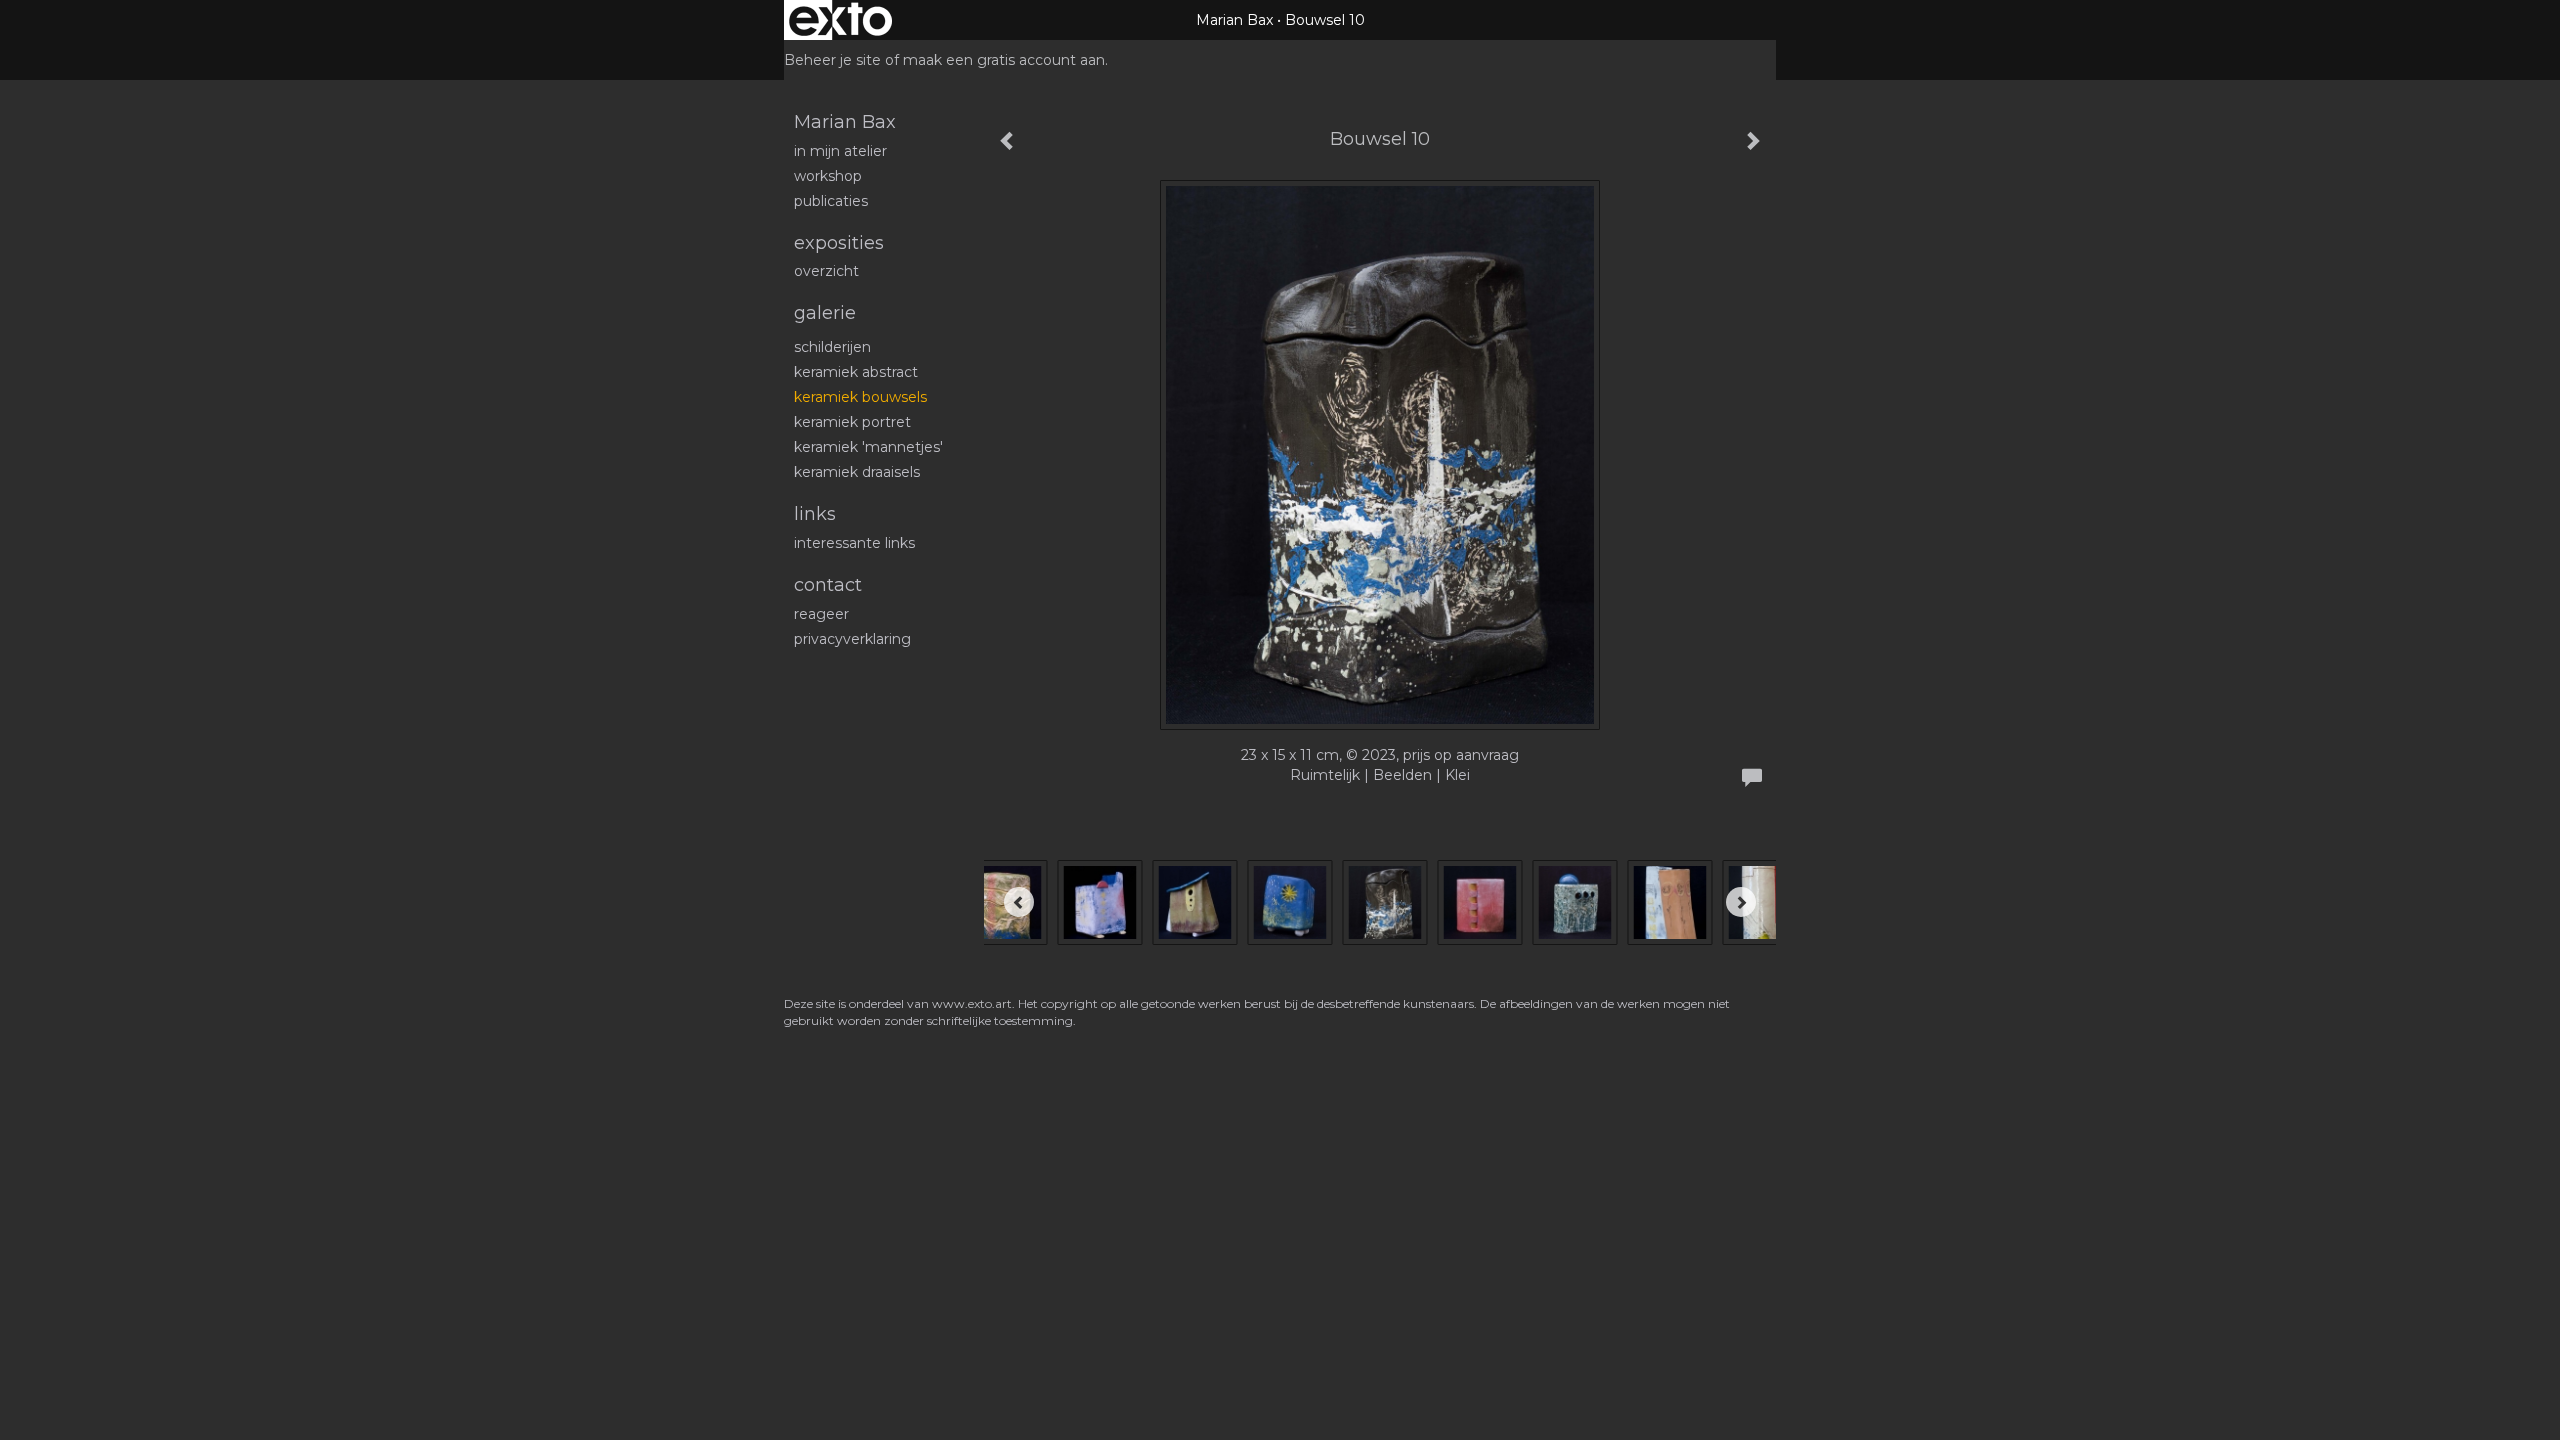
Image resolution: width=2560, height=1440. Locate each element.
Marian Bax (1234, 20)
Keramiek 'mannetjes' (868, 447)
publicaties (831, 201)
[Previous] (1019, 902)
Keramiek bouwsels (860, 397)
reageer (821, 614)
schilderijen (832, 347)
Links (815, 514)
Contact (828, 585)
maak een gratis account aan (1004, 60)
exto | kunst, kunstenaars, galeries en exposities (840, 20)
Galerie (825, 313)
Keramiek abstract (856, 372)
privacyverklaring (852, 639)
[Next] (1741, 902)
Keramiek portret (852, 422)
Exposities (839, 243)
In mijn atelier (840, 151)
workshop (828, 176)
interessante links (854, 543)
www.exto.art (972, 1003)
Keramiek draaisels (857, 472)
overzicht (826, 271)
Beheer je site (832, 60)
